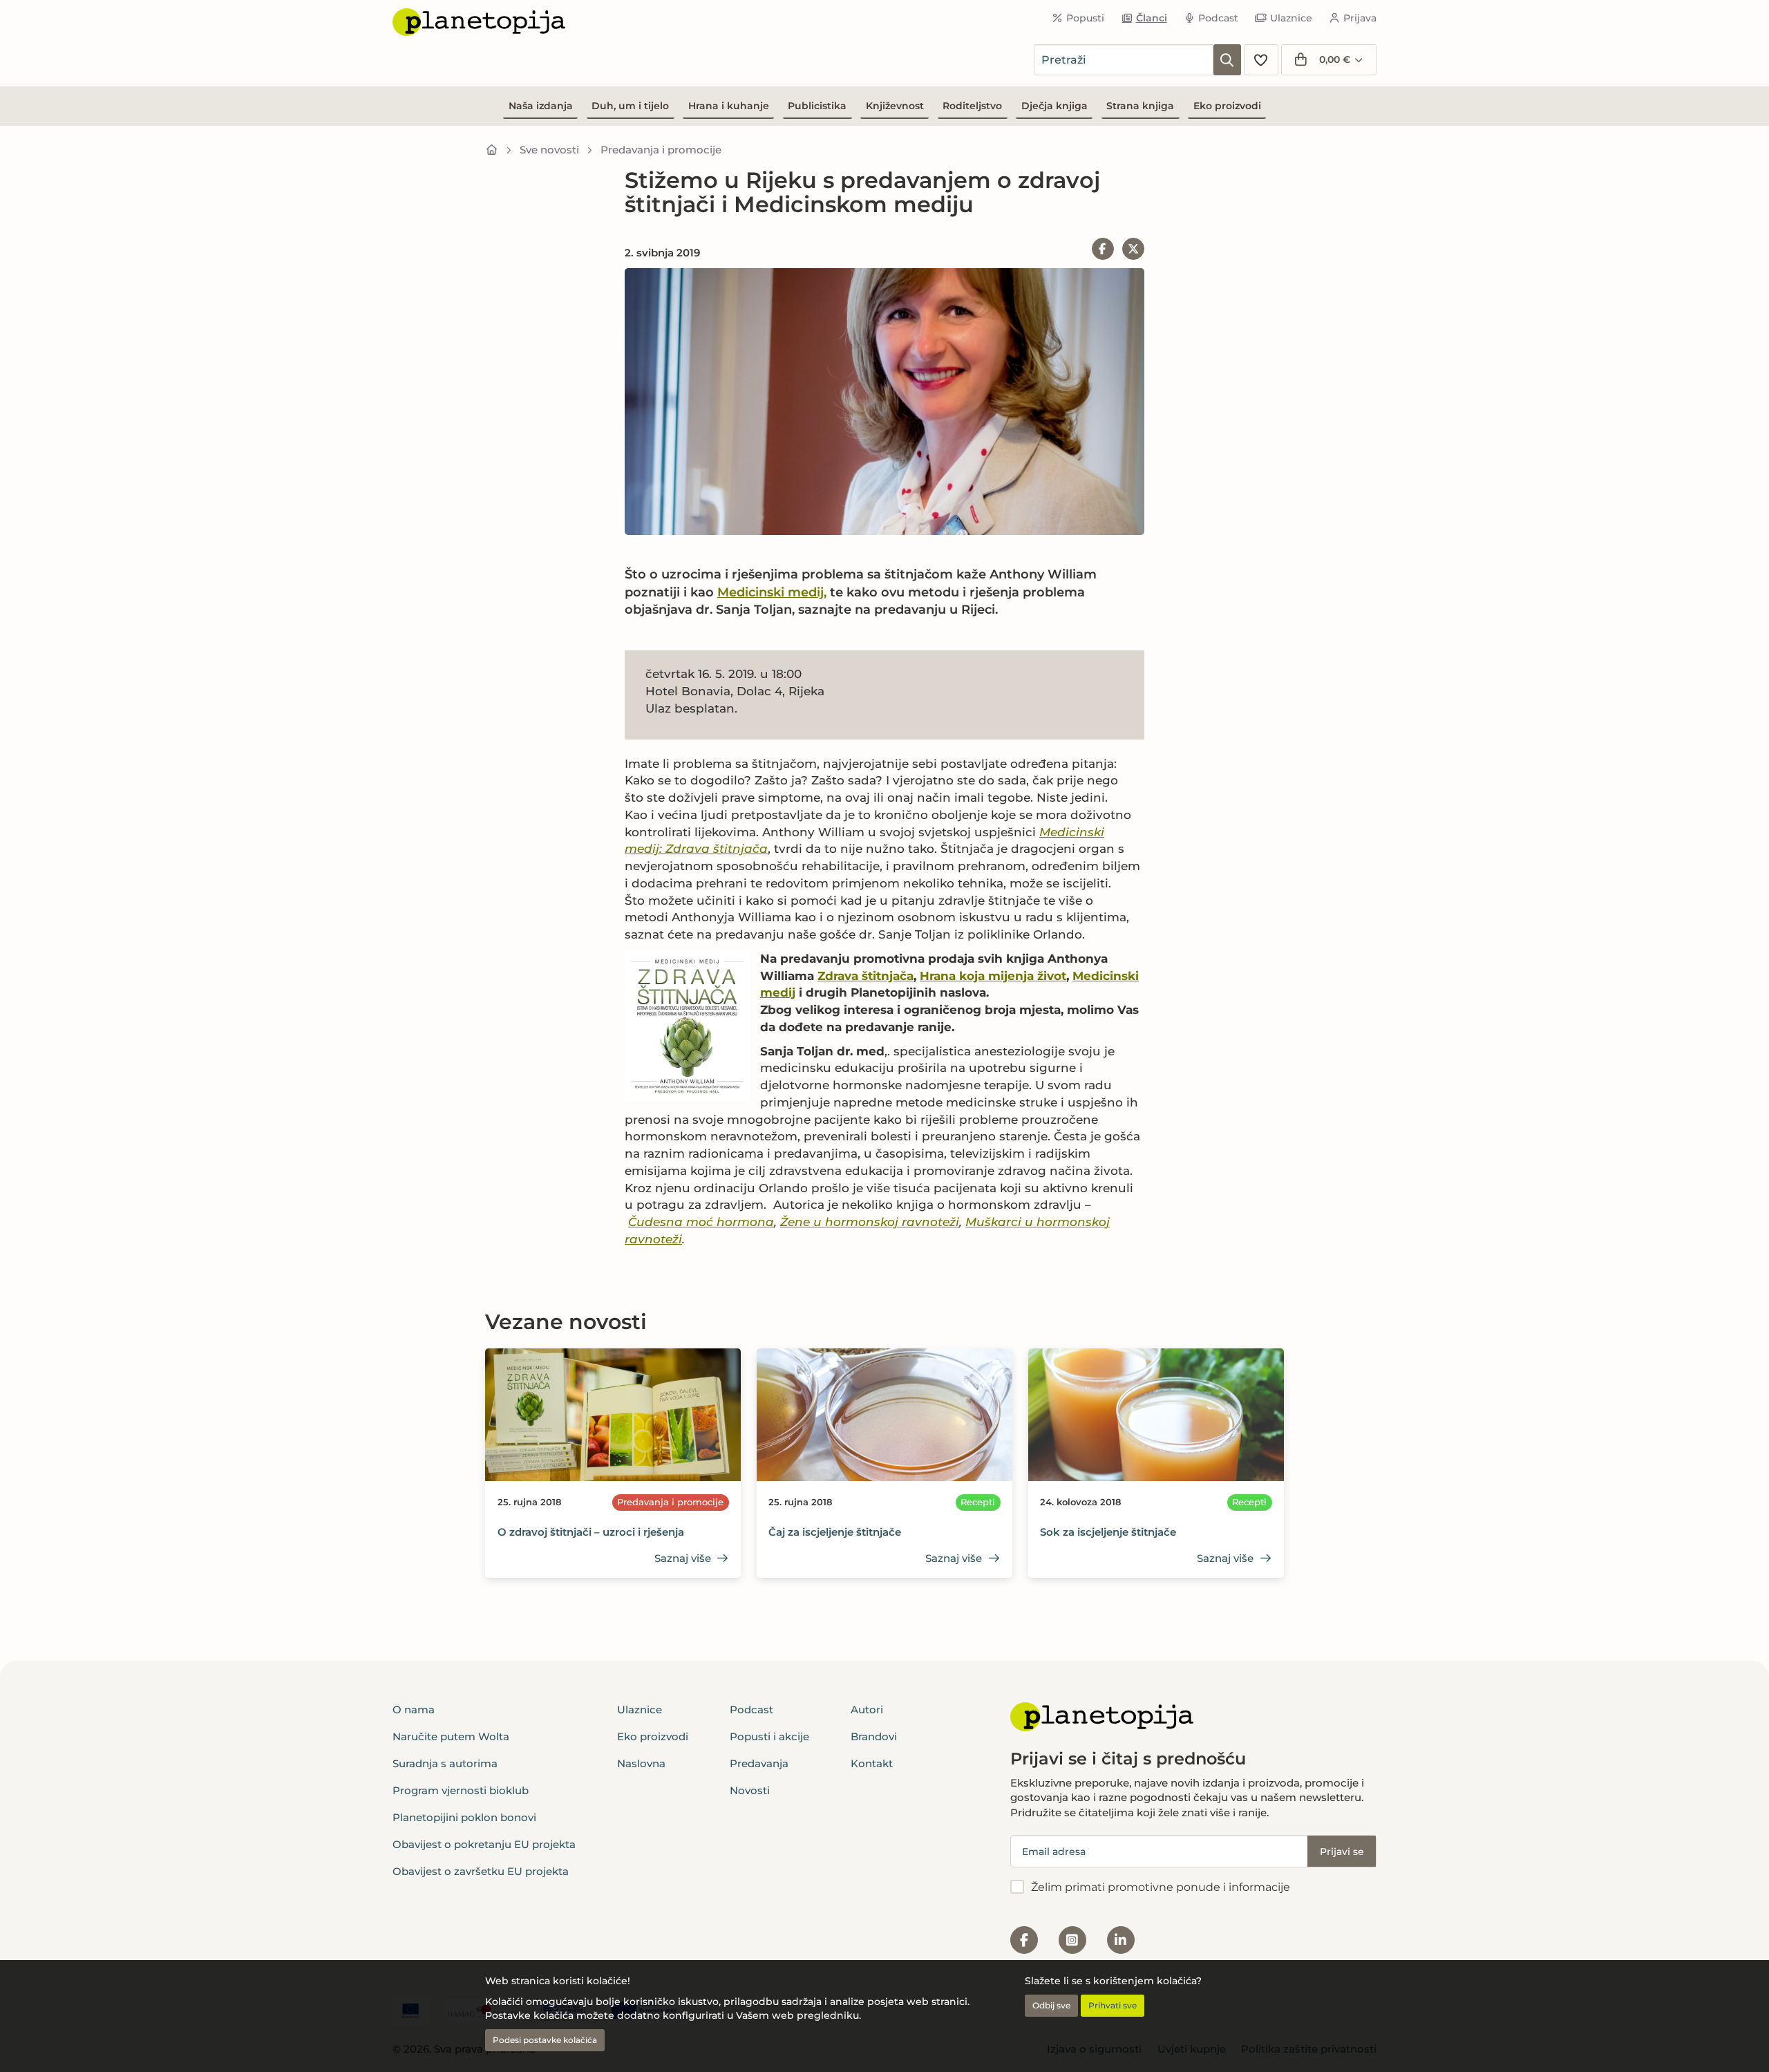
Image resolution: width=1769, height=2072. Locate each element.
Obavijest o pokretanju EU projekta (484, 1844)
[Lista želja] (1261, 60)
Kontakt (872, 1763)
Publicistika (817, 106)
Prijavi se (1342, 1852)
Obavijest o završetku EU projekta (481, 1871)
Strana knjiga (1140, 106)
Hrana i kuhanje (729, 106)
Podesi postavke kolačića (545, 2040)
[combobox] (1124, 60)
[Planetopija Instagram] (1072, 1940)
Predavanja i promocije (661, 150)
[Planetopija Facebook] (1024, 1940)
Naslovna (641, 1763)
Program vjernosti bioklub (461, 1790)
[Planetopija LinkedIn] (1121, 1940)
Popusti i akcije (769, 1736)
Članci (1152, 18)
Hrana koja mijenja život (993, 976)
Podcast (1218, 18)
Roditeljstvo (972, 106)
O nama (414, 1710)
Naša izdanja (541, 106)
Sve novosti (549, 150)
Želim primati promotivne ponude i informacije (1161, 1887)
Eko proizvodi (1227, 106)
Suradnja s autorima (445, 1763)
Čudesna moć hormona (701, 1222)
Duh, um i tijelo (630, 106)
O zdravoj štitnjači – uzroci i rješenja (591, 1532)
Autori (867, 1710)
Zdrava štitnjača (865, 976)
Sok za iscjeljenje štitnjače (1108, 1532)
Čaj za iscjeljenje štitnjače (835, 1532)
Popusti (1085, 18)
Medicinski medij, (772, 592)
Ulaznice (1291, 18)
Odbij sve (1051, 2005)
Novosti (750, 1790)
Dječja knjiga (1054, 106)
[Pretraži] (1227, 60)
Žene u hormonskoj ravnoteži (870, 1222)
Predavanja (759, 1763)
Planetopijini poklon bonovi (464, 1817)
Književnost (895, 106)
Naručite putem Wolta (451, 1736)
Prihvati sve (1113, 2005)
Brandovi (874, 1736)
